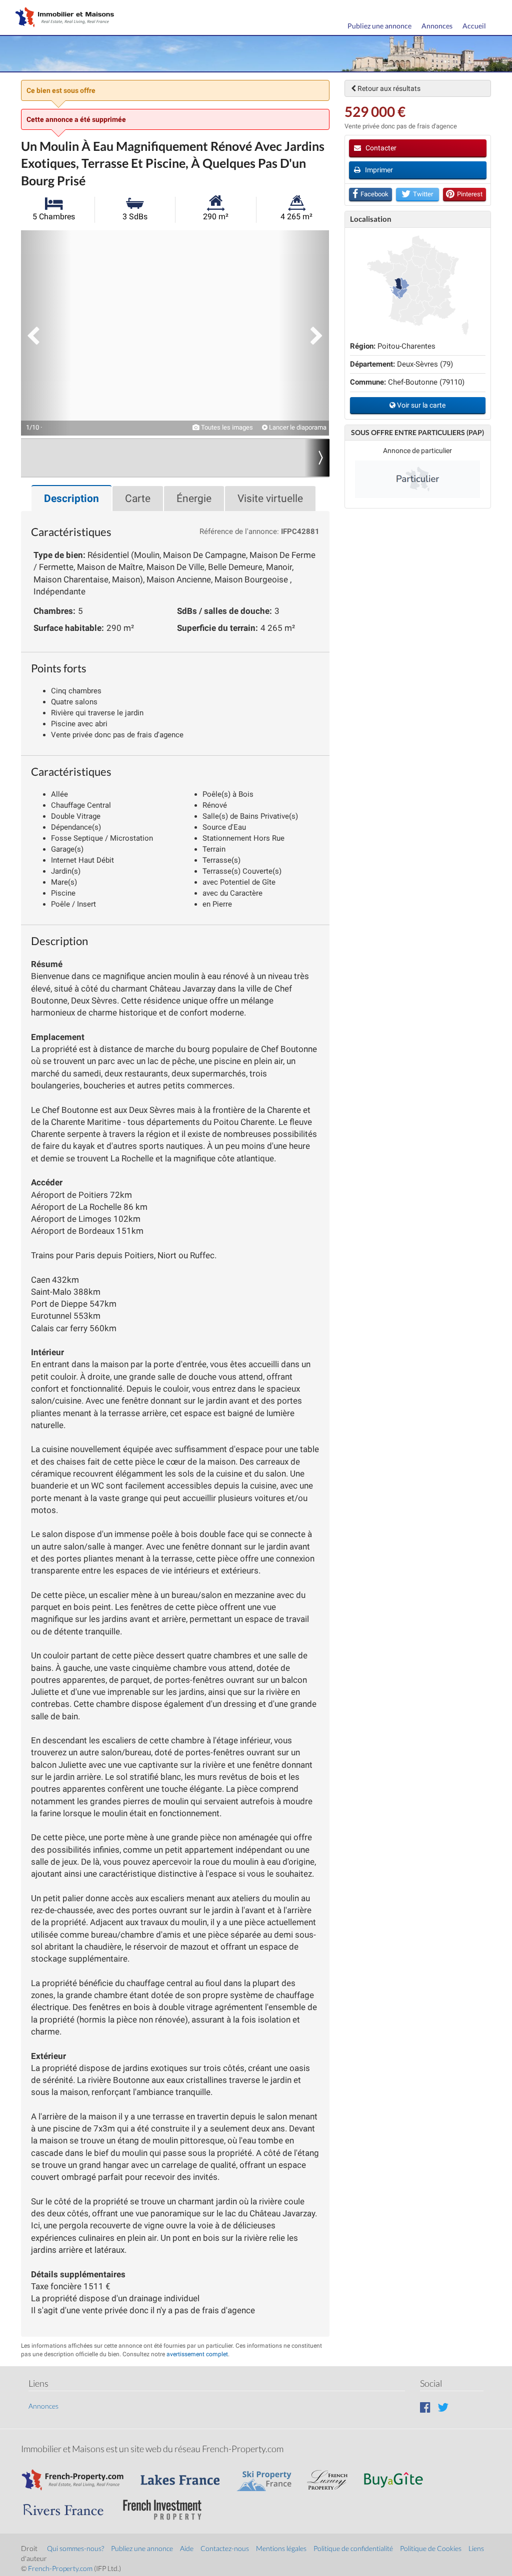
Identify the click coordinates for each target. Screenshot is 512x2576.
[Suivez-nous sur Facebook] (425, 2407)
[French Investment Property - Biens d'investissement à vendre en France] (167, 2505)
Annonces (437, 26)
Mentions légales (281, 2548)
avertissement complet (197, 2354)
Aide (187, 2548)
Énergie (194, 499)
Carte (138, 499)
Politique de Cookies (431, 2548)
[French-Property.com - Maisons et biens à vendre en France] (78, 2475)
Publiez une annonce (379, 26)
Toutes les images (226, 427)
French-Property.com (60, 2568)
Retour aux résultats (388, 88)
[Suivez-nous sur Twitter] (443, 2407)
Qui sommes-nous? (75, 2548)
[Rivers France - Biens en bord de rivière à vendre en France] (68, 2505)
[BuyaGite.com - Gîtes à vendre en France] (398, 2475)
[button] (46, 333)
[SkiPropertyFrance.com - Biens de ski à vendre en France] (269, 2475)
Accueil (474, 26)
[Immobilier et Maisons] (62, 18)
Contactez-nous (225, 2548)
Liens (476, 2548)
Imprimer (378, 170)
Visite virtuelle (270, 499)
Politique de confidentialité (353, 2548)
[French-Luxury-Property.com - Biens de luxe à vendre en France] (332, 2475)
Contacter (380, 148)
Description (71, 499)
